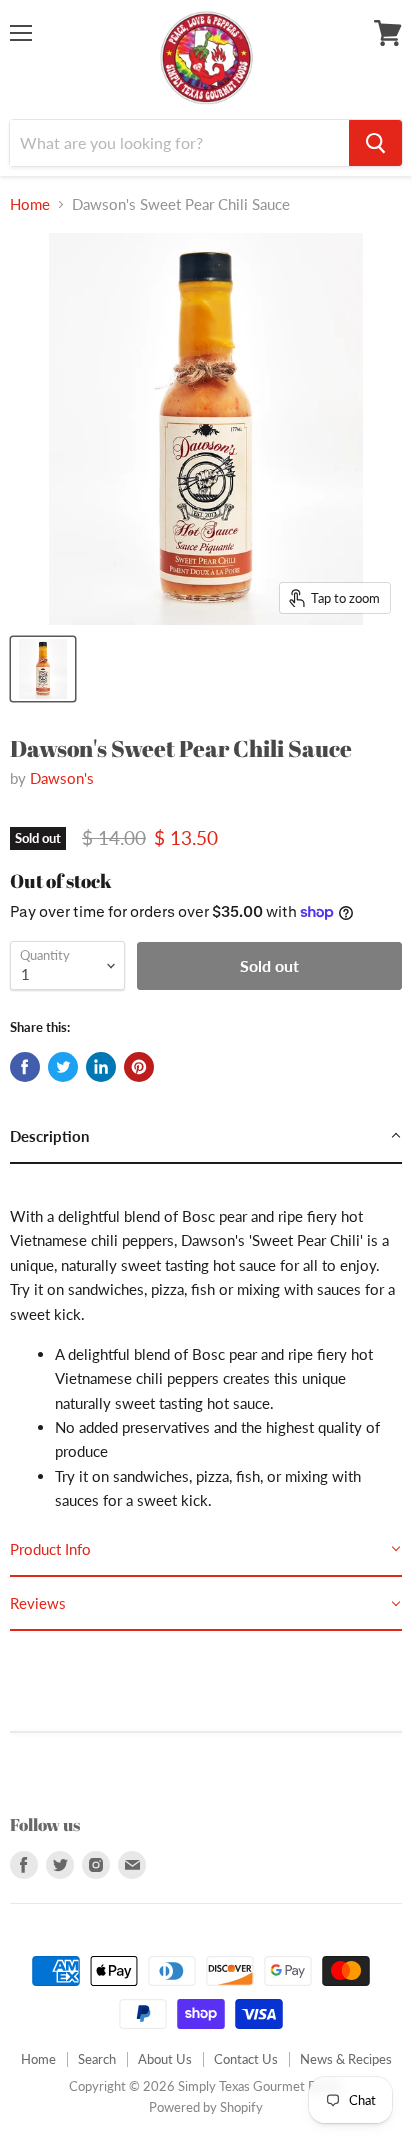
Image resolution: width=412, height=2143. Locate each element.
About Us (165, 2059)
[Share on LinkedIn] (101, 1067)
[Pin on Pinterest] (139, 1067)
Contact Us (246, 2059)
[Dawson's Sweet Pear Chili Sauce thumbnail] (43, 669)
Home (30, 204)
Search (97, 2059)
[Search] (375, 143)
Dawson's (62, 778)
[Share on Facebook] (25, 1067)
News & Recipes (346, 2059)
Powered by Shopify (206, 2107)
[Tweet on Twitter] (63, 1067)
